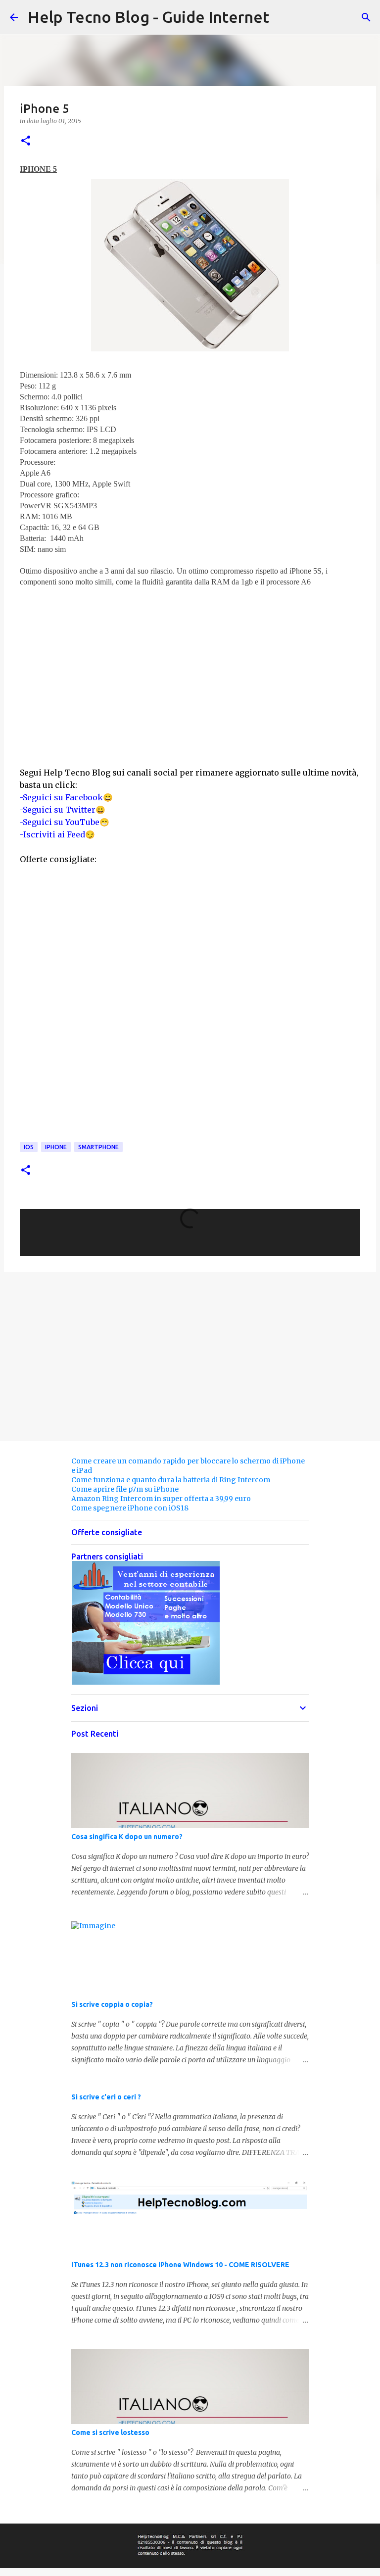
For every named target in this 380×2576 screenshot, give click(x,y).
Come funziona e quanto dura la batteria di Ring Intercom (171, 1480)
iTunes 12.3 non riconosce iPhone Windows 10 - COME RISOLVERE (180, 2265)
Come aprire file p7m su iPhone (125, 1489)
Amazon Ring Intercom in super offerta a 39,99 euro (161, 1499)
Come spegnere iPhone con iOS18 (130, 1508)
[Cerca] (366, 17)
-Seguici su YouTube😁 (65, 822)
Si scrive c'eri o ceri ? (106, 2097)
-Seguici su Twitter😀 (63, 810)
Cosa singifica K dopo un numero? (127, 1837)
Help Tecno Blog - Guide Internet (148, 17)
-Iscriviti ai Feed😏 (57, 834)
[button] (26, 141)
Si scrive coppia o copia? (112, 2004)
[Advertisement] (190, 657)
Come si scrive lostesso (110, 2432)
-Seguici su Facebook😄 (66, 797)
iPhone (56, 1147)
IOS (29, 1147)
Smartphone (98, 1147)
